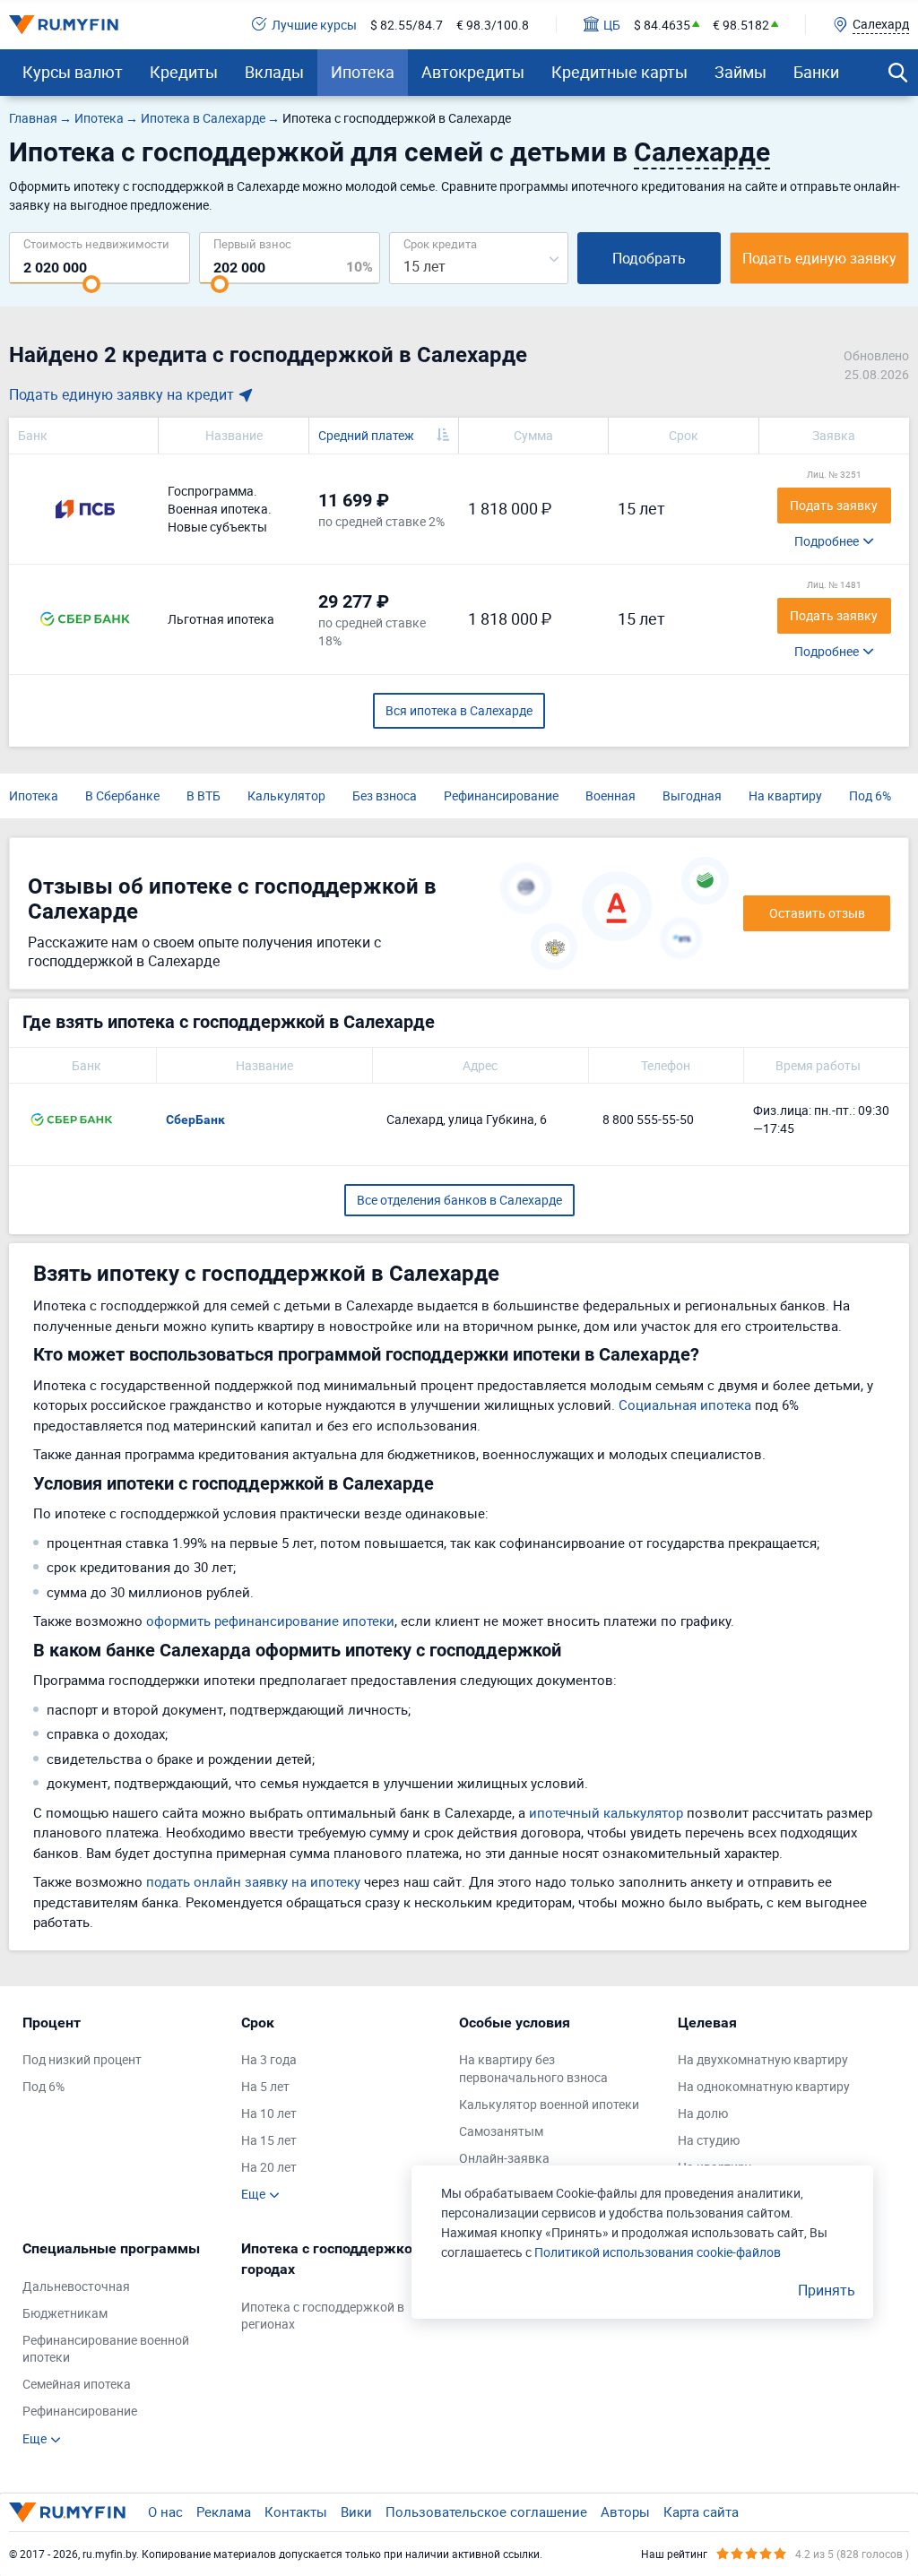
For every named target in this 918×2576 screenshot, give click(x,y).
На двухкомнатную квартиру (763, 2059)
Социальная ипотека (685, 1405)
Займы (740, 72)
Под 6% (870, 795)
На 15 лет (269, 2140)
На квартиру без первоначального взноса (533, 2068)
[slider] (91, 284)
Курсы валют (73, 72)
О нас (165, 2511)
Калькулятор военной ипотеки (549, 2104)
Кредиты (184, 72)
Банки (816, 72)
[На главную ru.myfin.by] (67, 2512)
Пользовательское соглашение (486, 2511)
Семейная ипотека (77, 2384)
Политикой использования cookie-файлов (658, 2252)
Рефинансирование (501, 795)
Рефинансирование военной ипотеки (106, 2349)
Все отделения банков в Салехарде (459, 1200)
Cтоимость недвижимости (96, 243)
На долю (703, 2113)
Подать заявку (834, 505)
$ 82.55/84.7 (407, 25)
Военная (611, 795)
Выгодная (692, 795)
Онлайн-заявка (504, 2158)
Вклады (274, 72)
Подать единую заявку (819, 258)
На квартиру (785, 795)
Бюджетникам (65, 2313)
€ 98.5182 (741, 25)
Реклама (224, 2511)
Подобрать (649, 258)
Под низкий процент (82, 2059)
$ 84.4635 (662, 25)
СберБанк (195, 1119)
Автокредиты (473, 72)
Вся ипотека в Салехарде (459, 710)
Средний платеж (366, 435)
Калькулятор (286, 795)
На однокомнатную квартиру (764, 2086)
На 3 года (269, 2059)
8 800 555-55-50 (648, 1119)
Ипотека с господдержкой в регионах (323, 2316)
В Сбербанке (122, 795)
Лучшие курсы (314, 25)
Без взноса (385, 795)
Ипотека (363, 72)
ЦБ (612, 25)
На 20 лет (269, 2167)
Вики (356, 2511)
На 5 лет (265, 2086)
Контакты (296, 2511)
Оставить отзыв (817, 913)
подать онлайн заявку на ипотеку (253, 1881)
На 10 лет (269, 2113)
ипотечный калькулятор (606, 1812)
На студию (709, 2140)
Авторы (625, 2511)
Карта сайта (701, 2511)
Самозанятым (501, 2131)
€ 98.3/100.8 (493, 25)
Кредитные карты (619, 72)
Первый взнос (252, 243)
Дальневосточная (76, 2286)
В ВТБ (204, 795)
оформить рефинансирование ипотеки (270, 1621)
